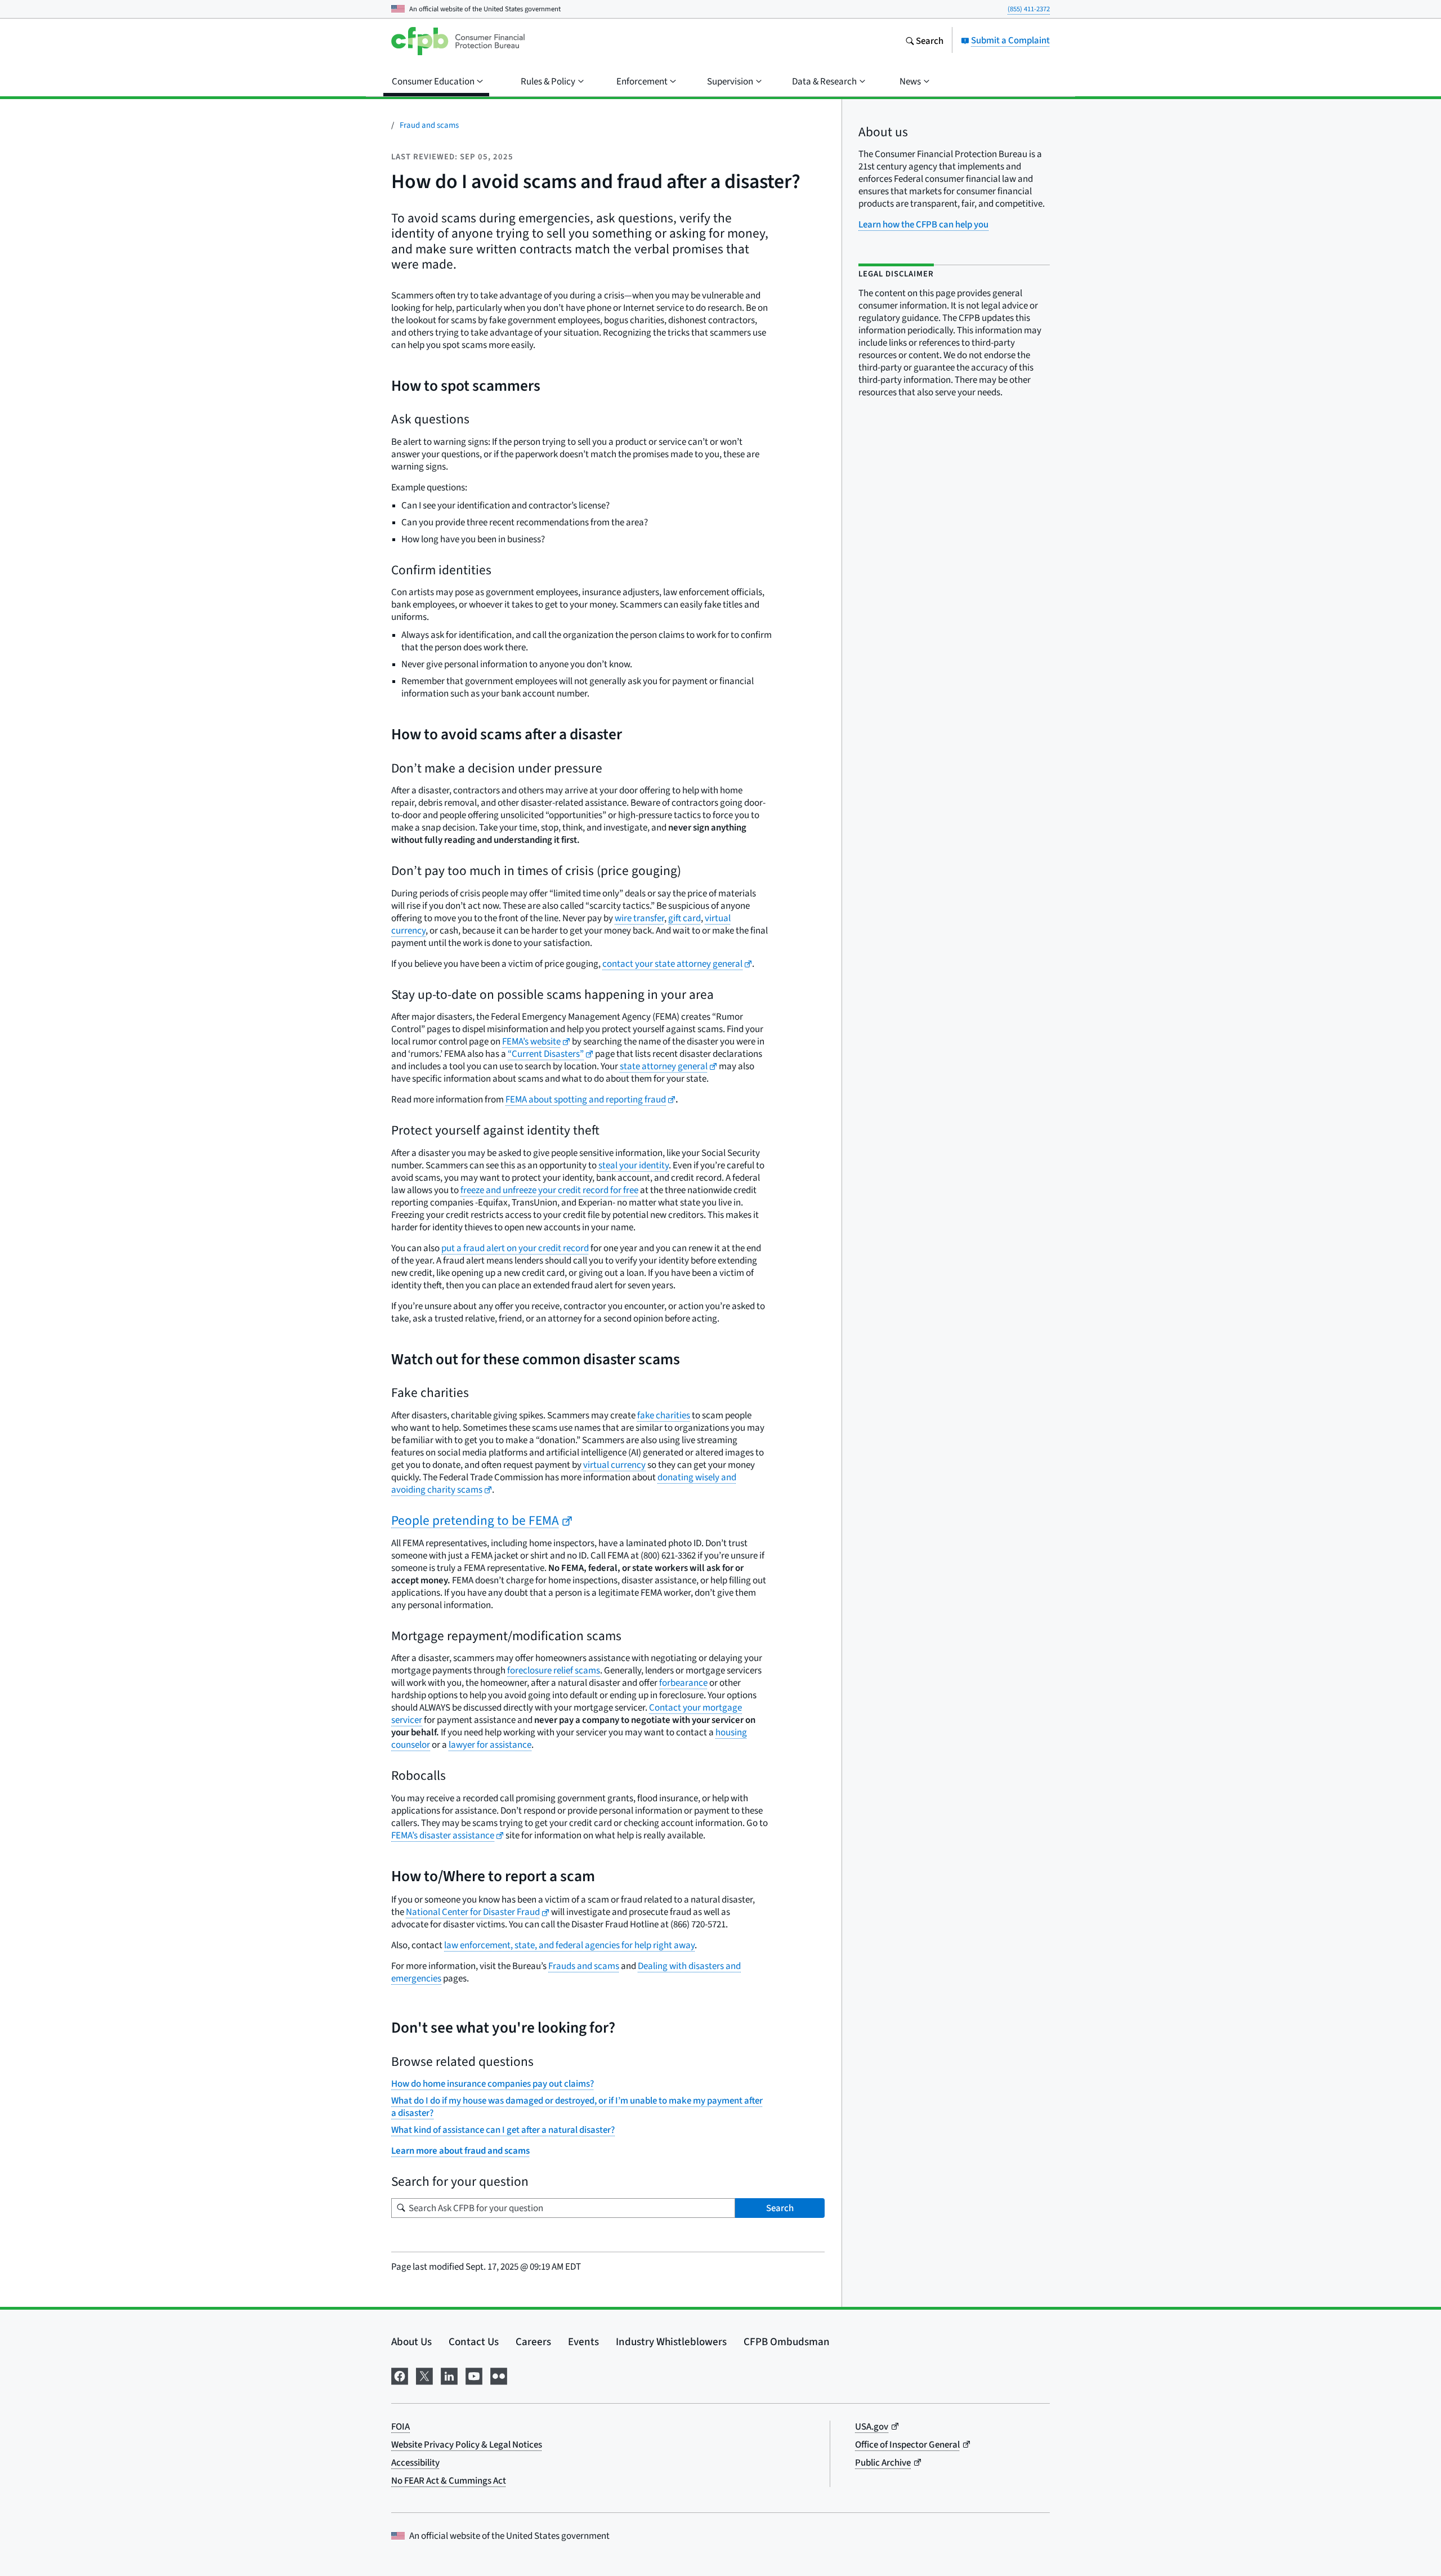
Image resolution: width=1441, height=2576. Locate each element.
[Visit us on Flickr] (499, 2374)
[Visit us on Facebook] (400, 2374)
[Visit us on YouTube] (474, 2374)
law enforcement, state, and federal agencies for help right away (569, 1945)
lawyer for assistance (490, 1745)
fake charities (664, 1415)
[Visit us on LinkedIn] (449, 2374)
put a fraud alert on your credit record (515, 1248)
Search (780, 2208)
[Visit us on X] (424, 2374)
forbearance (683, 1683)
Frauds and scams (584, 1966)
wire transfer (639, 918)
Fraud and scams (429, 125)
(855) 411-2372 (1029, 9)
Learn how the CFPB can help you (923, 224)
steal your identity (634, 1165)
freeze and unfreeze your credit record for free (549, 1190)
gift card (684, 918)
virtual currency (614, 1465)
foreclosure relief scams (554, 1670)
